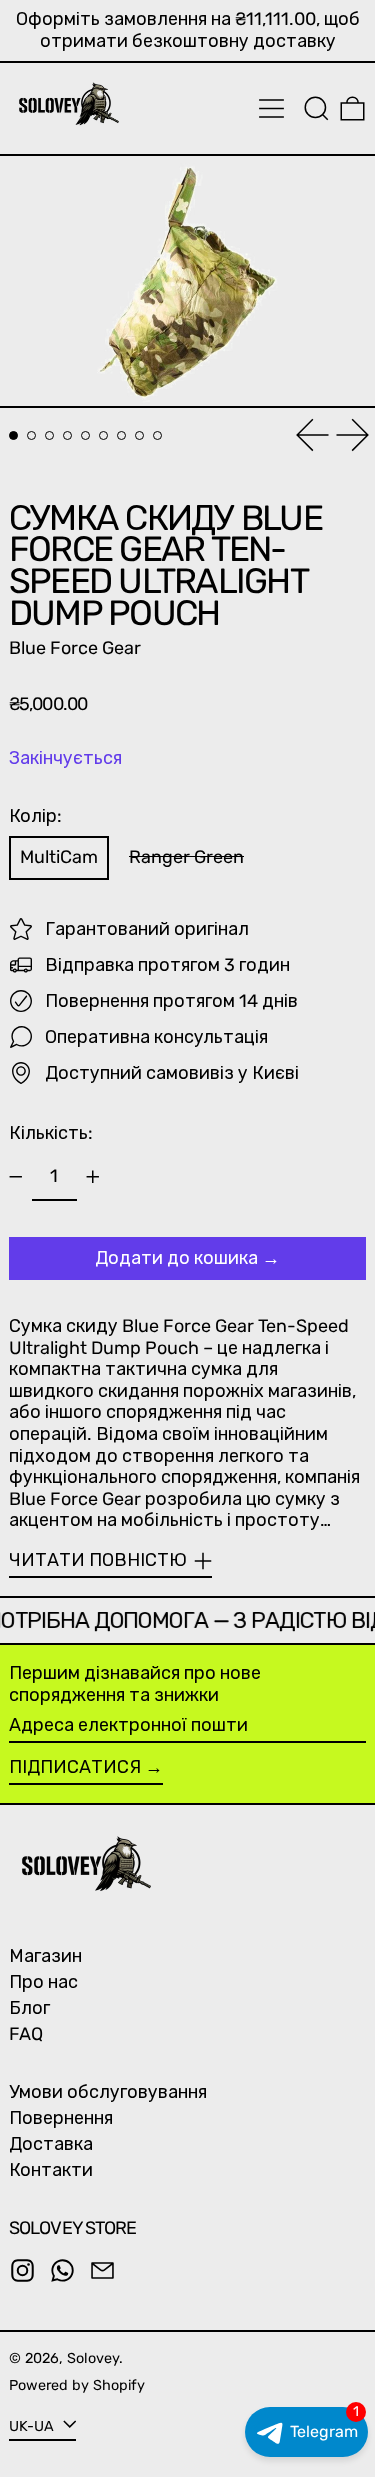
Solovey (93, 2358)
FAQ (26, 2034)
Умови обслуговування (108, 2092)
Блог (29, 2008)
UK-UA (33, 2425)
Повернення (61, 2118)
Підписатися (75, 1767)
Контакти (51, 2170)
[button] (316, 108)
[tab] (13, 435)
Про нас (43, 1982)
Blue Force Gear (75, 648)
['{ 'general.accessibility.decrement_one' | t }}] (16, 1177)
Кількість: (51, 1133)
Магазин (45, 1956)
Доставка (51, 2144)
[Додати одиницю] (93, 1177)
